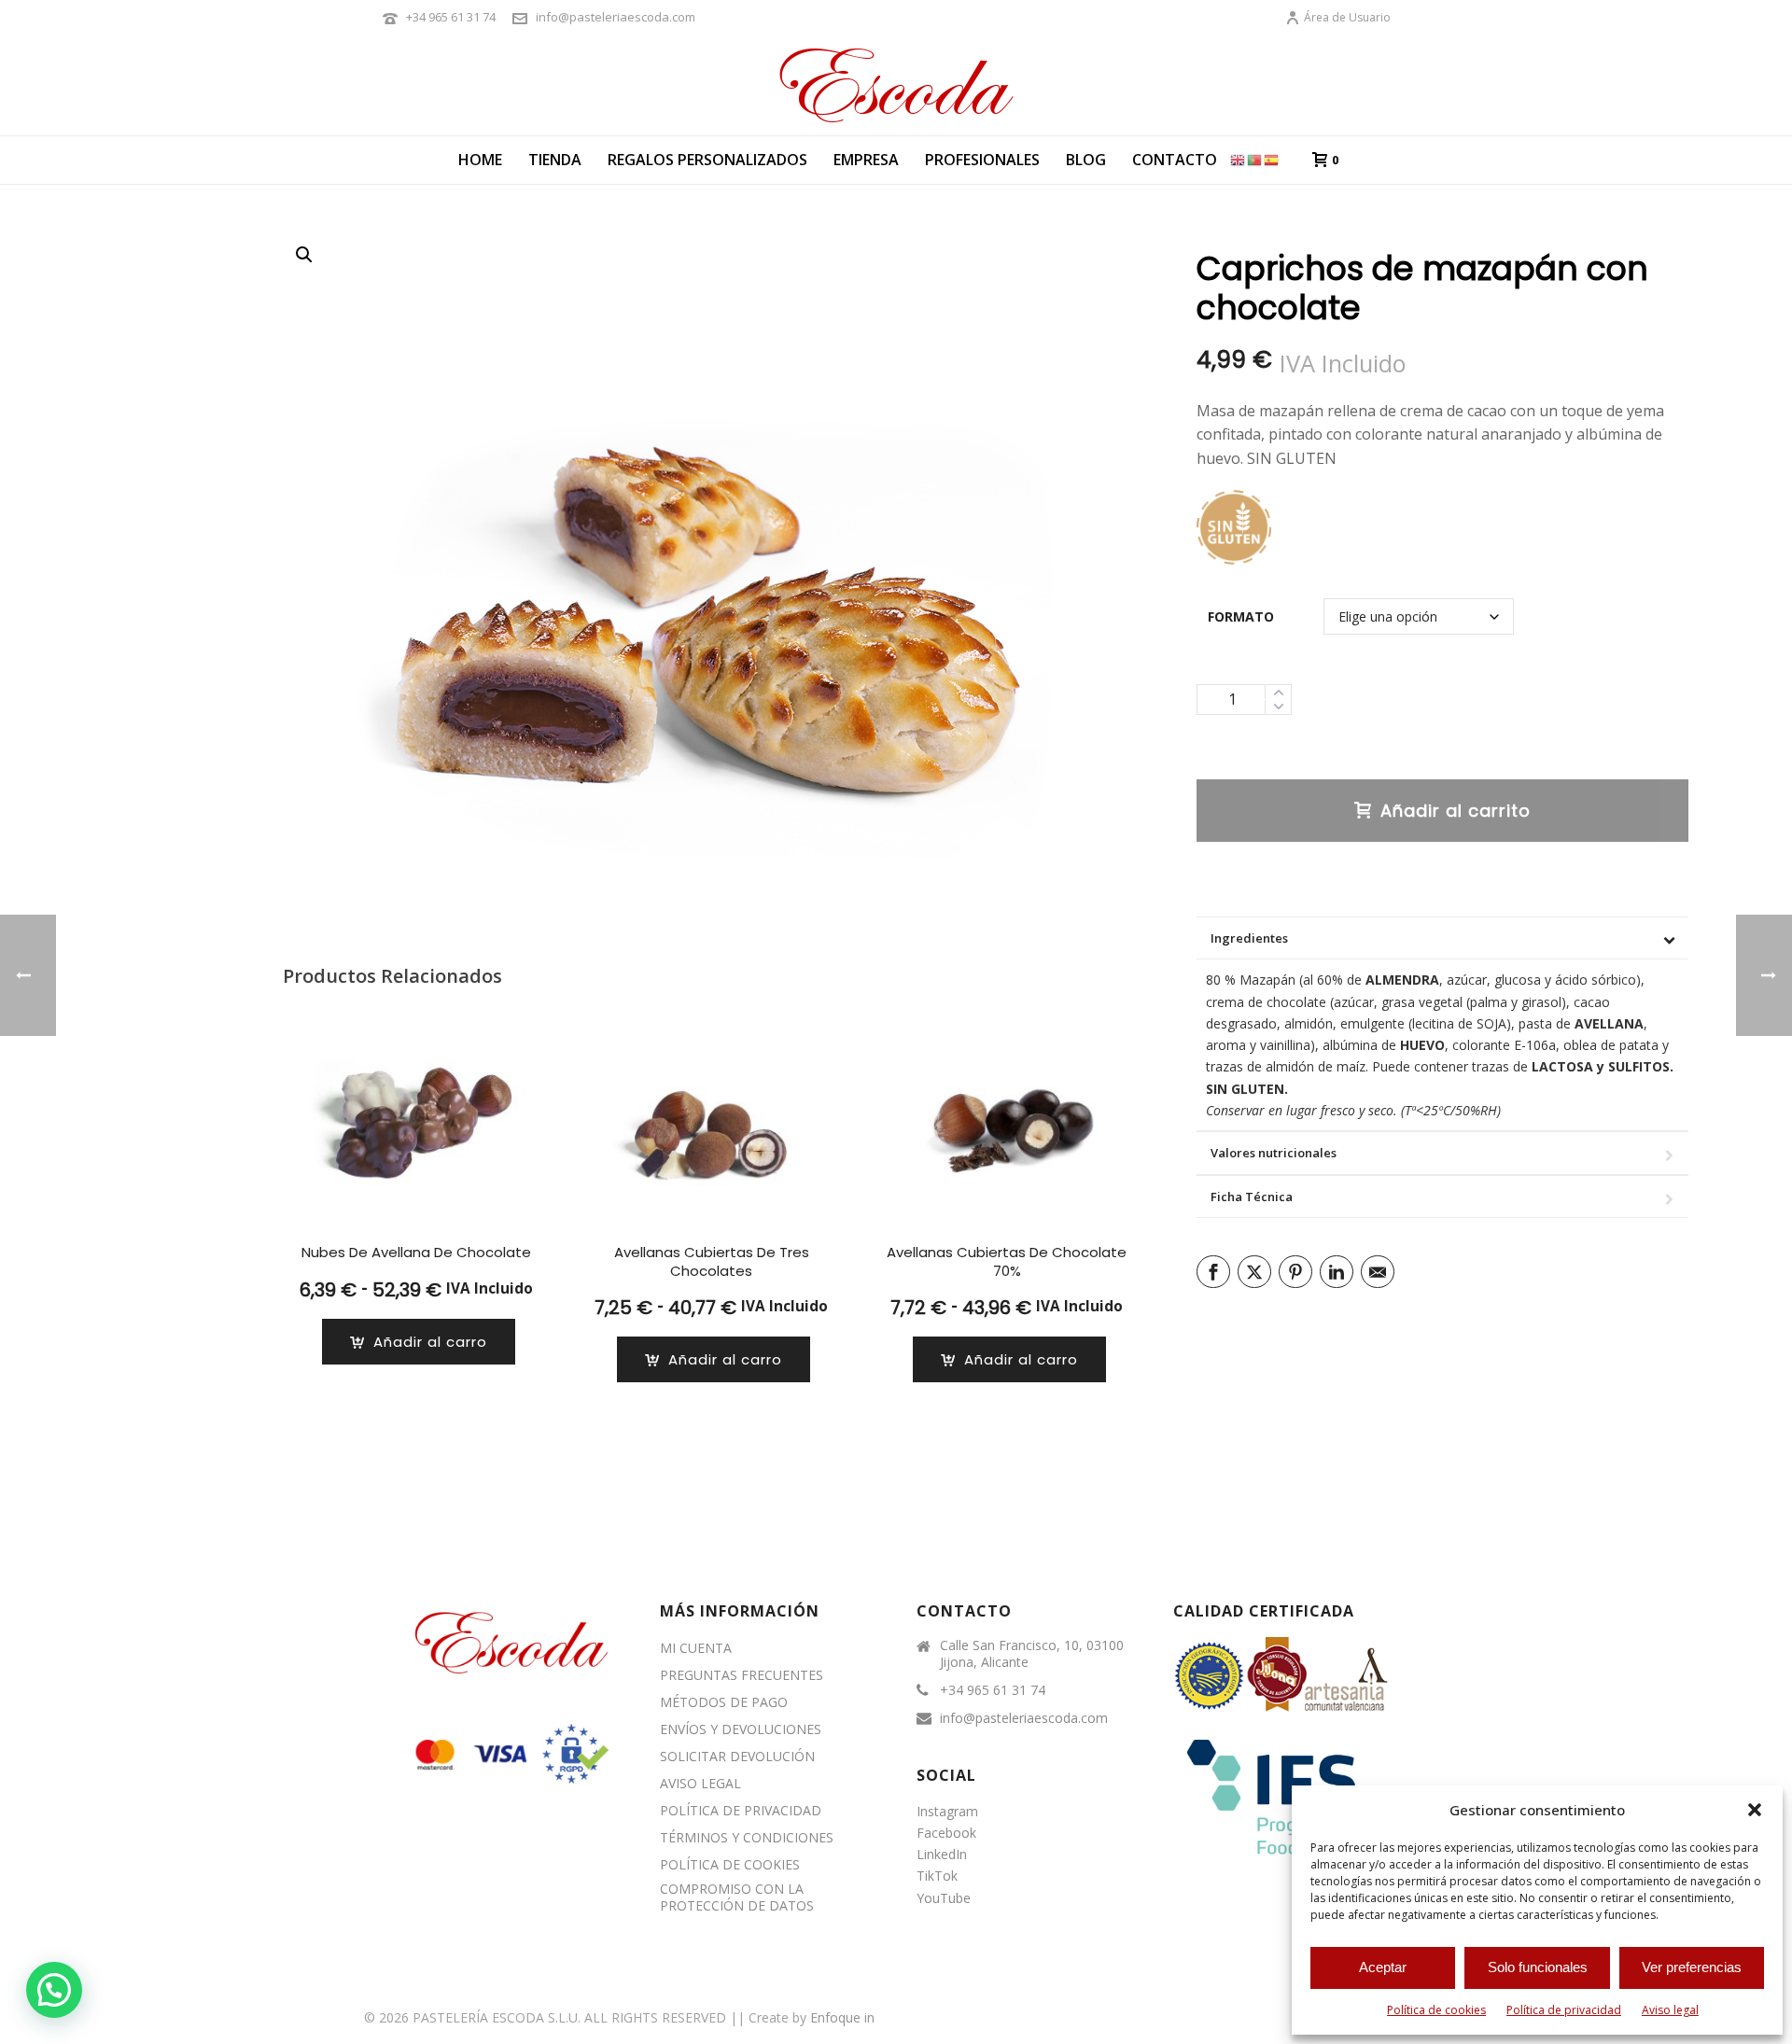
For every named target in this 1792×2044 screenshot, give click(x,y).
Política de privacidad (1564, 2010)
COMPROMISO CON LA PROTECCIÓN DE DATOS (737, 1897)
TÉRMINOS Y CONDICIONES (747, 1838)
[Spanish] (1272, 159)
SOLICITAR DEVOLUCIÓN (737, 1757)
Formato (1241, 616)
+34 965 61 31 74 (451, 17)
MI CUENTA (696, 1648)
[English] (1239, 159)
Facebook (946, 1833)
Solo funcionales (1538, 1967)
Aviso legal (1670, 2010)
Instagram (947, 1811)
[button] (1755, 1810)
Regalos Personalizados (707, 160)
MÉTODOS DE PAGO (724, 1702)
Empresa (866, 160)
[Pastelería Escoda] (896, 84)
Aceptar (1383, 1967)
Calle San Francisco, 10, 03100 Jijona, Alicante (1032, 1654)
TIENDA (555, 160)
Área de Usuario (1347, 17)
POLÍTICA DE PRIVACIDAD (741, 1811)
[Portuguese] (1255, 159)
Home (480, 160)
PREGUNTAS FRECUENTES (742, 1675)
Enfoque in (842, 2017)
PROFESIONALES (982, 160)
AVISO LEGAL (700, 1784)
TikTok (937, 1876)
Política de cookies (1436, 2010)
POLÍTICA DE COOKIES (730, 1865)
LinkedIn (942, 1854)
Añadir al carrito (1456, 811)
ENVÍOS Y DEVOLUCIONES (741, 1729)
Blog (1086, 160)
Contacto (1175, 160)
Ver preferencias (1692, 1967)
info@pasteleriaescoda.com (616, 17)
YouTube (944, 1898)
